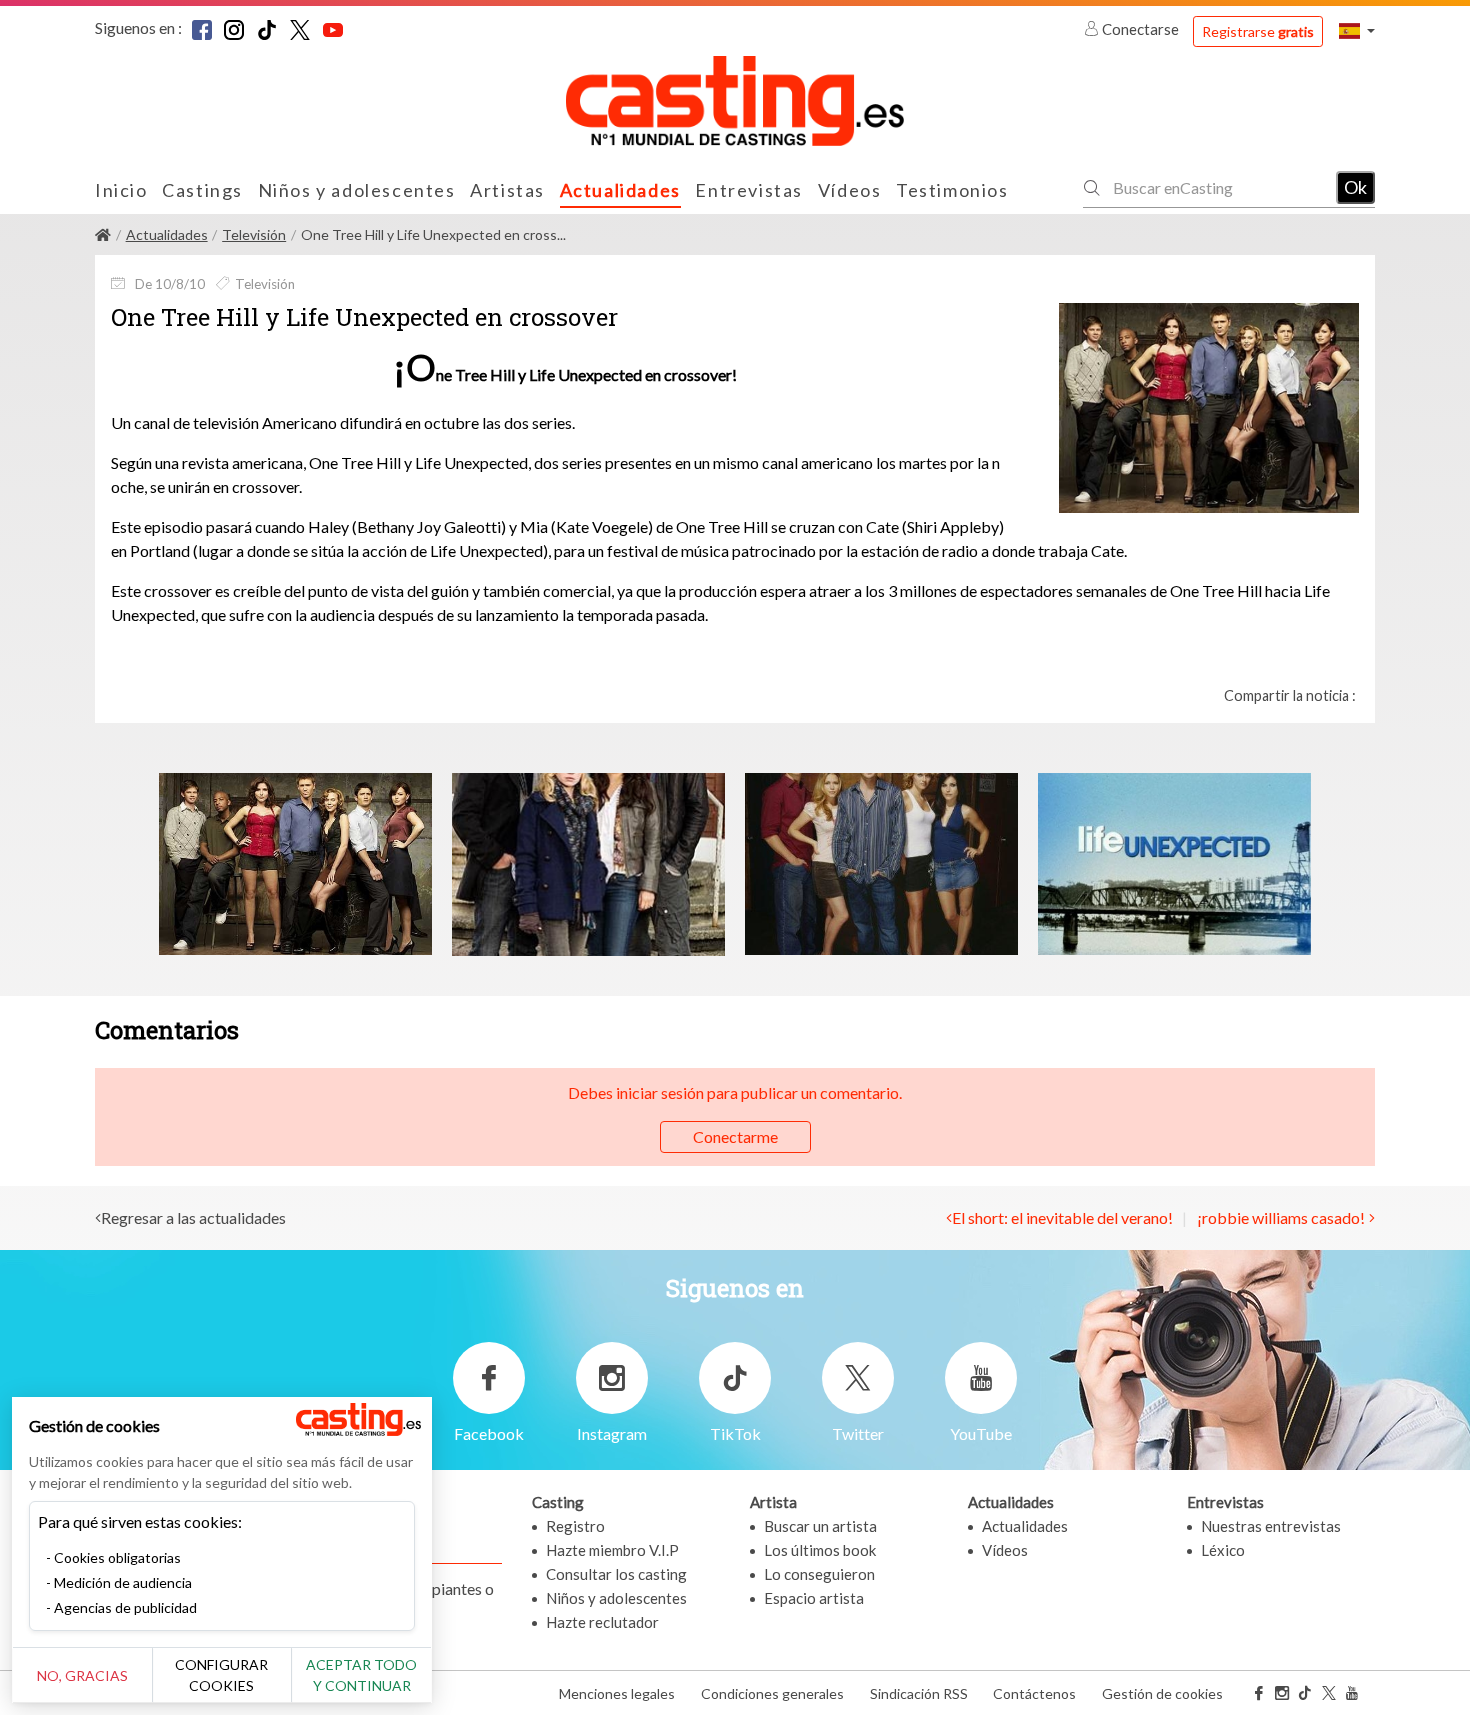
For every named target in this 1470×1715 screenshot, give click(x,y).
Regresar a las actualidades (193, 1217)
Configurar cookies (221, 1675)
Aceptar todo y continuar (361, 1675)
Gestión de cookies (1162, 1693)
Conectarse (1140, 29)
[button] (1357, 30)
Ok (1355, 187)
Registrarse (1258, 31)
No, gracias (82, 1675)
